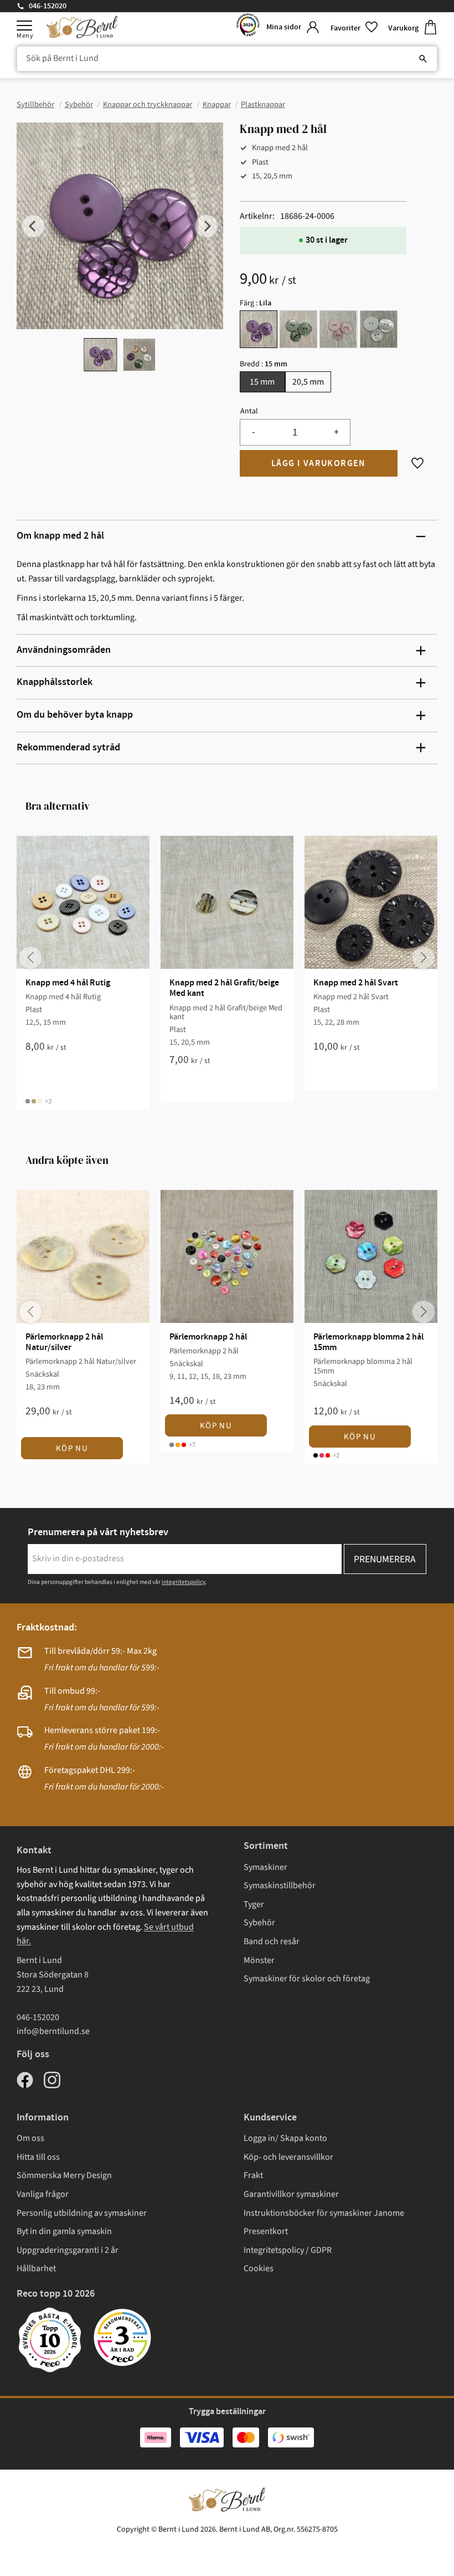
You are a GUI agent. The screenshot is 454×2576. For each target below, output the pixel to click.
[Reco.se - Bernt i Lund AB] (248, 27)
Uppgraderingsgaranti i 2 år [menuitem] (68, 2250)
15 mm (262, 382)
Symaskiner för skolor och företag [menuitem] (307, 1979)
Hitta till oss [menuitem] (38, 2157)
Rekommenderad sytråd (68, 748)
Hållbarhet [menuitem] (36, 2268)
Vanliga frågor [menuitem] (43, 2194)
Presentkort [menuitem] (266, 2231)
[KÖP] (319, 463)
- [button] (253, 432)
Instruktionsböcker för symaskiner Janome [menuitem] (324, 2213)
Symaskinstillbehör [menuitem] (280, 1885)
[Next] (207, 226)
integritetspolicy (184, 1582)
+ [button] (336, 432)
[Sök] (423, 59)
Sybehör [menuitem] (259, 1923)
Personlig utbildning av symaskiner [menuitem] (82, 2213)
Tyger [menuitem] (254, 1904)
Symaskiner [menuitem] (265, 1867)
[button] (24, 25)
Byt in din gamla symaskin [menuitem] (64, 2231)
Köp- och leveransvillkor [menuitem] (288, 2157)
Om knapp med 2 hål (60, 536)
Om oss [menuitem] (30, 2138)
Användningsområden (64, 650)
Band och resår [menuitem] (272, 1941)
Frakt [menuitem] (253, 2175)
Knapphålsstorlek (55, 682)
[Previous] (33, 226)
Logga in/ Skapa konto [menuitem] (285, 2138)
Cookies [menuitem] (259, 2268)
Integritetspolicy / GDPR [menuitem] (288, 2250)
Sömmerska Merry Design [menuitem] (64, 2175)
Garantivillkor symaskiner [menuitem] (291, 2194)
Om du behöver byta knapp (75, 715)
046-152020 (48, 6)
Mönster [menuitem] (259, 1960)
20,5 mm (308, 382)
